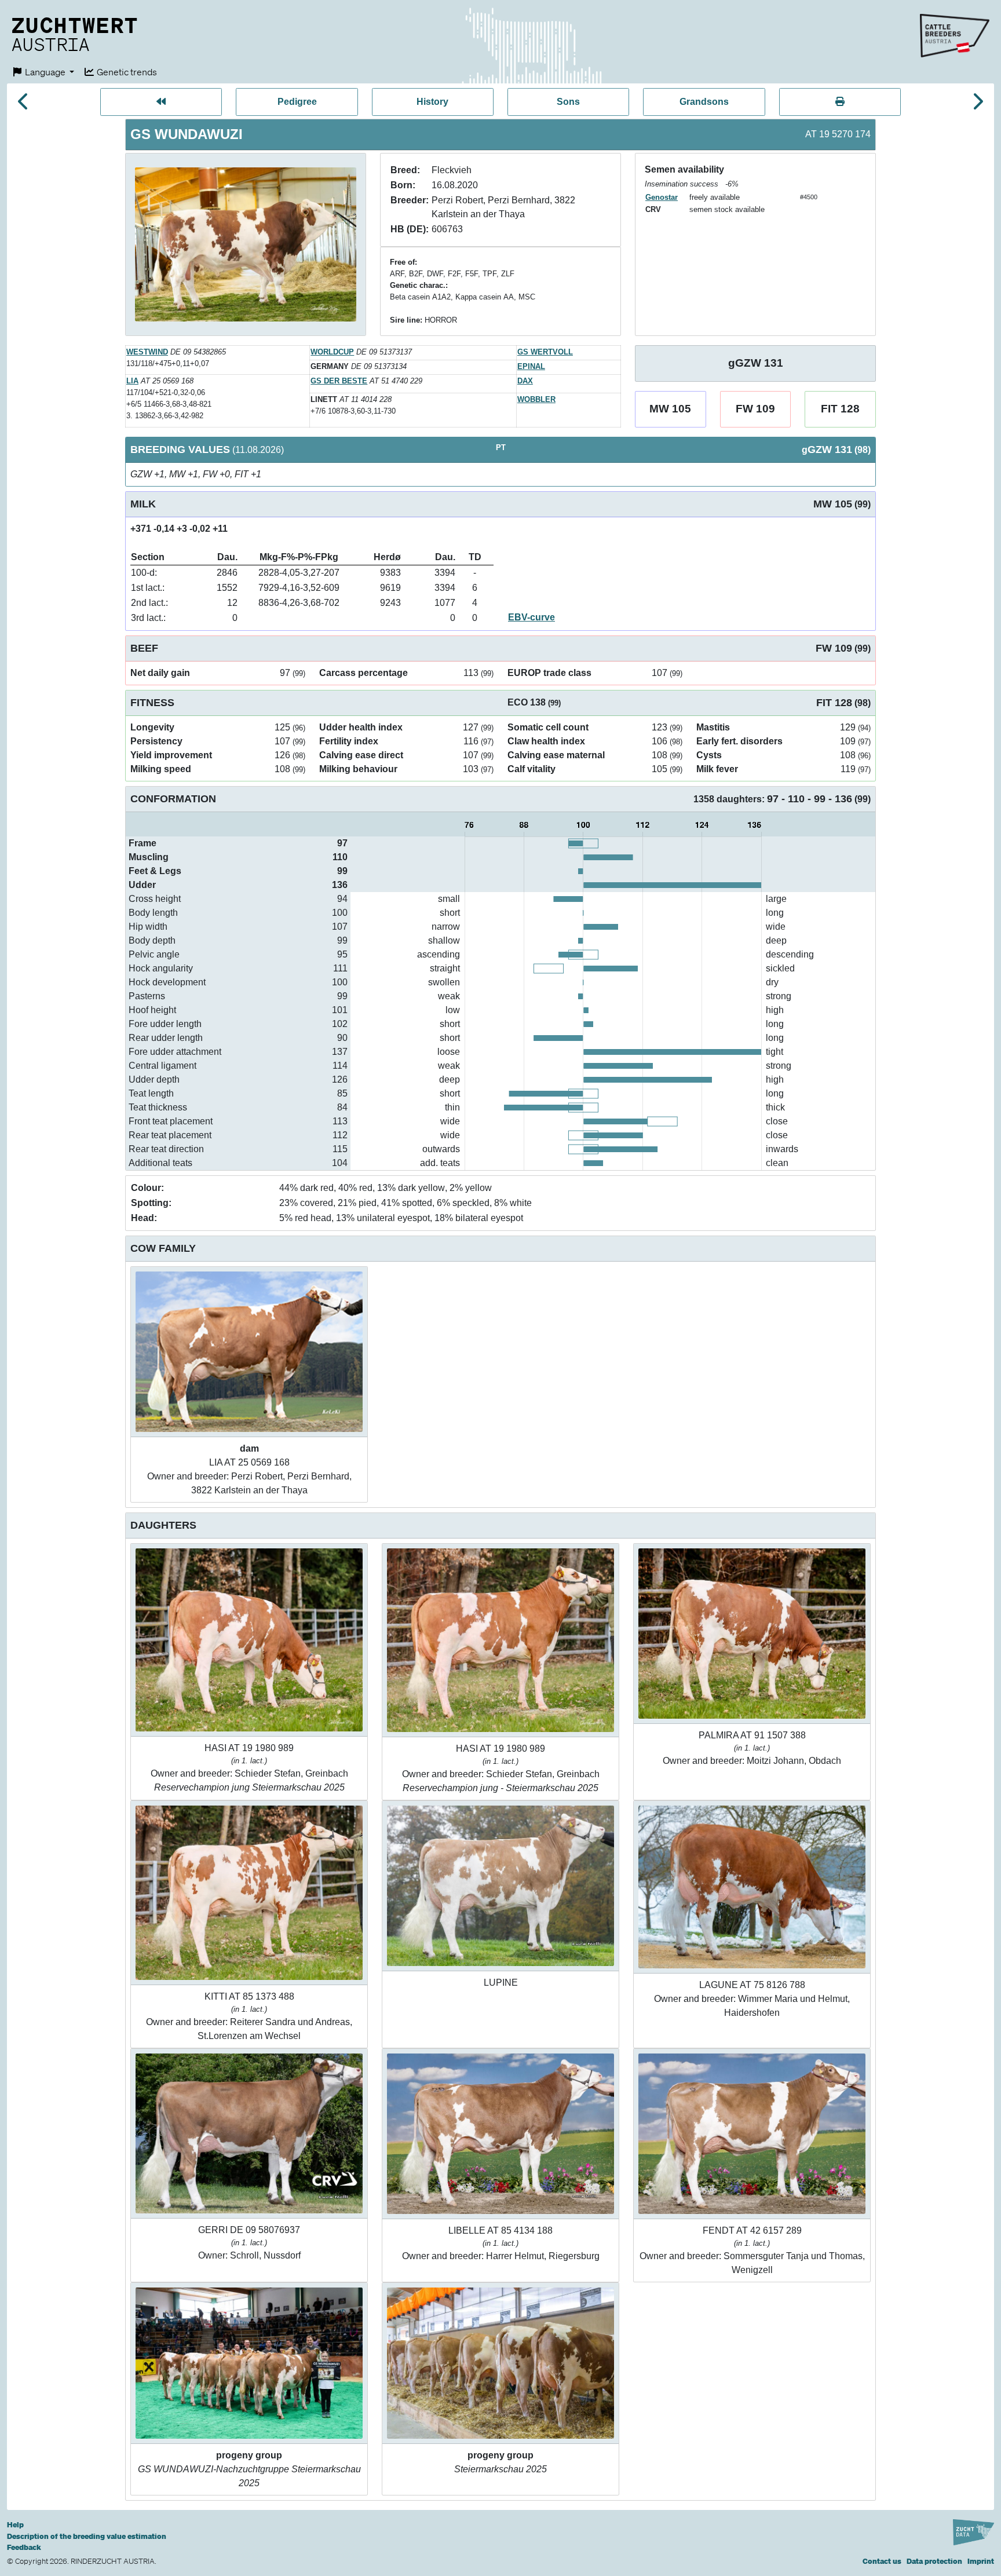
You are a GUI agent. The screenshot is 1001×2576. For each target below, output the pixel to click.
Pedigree (297, 102)
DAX (525, 381)
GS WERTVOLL (545, 352)
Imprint (981, 2561)
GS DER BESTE (339, 381)
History (432, 102)
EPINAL (531, 366)
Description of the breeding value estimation (87, 2536)
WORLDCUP (332, 352)
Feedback (24, 2547)
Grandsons (704, 102)
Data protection (934, 2561)
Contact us (882, 2561)
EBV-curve (531, 617)
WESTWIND (147, 352)
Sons (568, 102)
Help (15, 2525)
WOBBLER (536, 399)
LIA (132, 381)
